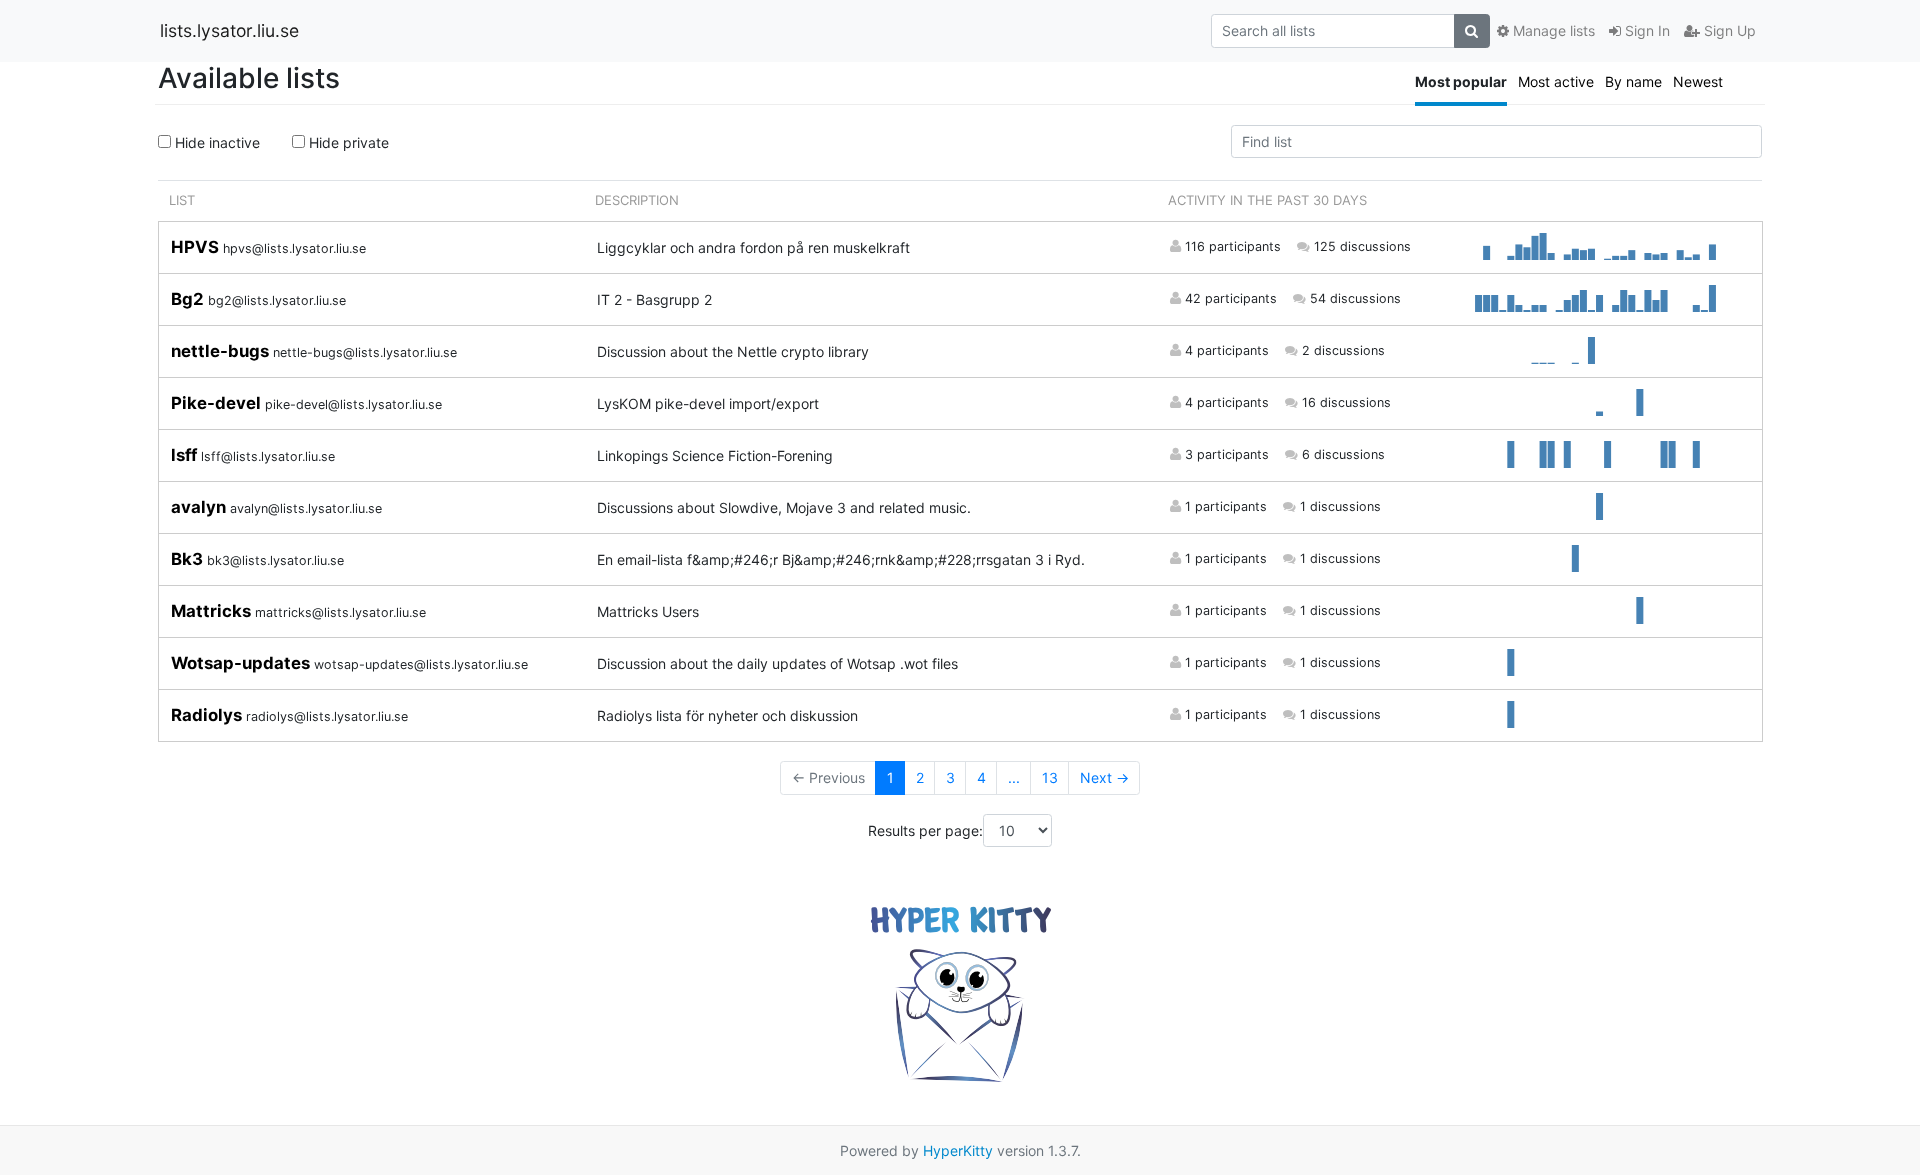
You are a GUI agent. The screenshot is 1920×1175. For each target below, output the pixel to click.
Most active (1556, 81)
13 (1050, 777)
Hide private (347, 142)
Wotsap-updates (242, 663)
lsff (186, 455)
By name (1633, 81)
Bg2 (189, 299)
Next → (1104, 777)
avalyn (200, 507)
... (1014, 777)
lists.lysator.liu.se (229, 30)
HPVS (197, 247)
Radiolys (208, 715)
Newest (1698, 81)
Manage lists (1552, 30)
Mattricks (213, 611)
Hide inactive (215, 142)
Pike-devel (218, 403)
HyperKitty (958, 1150)
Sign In (1645, 30)
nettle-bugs (222, 351)
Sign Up (1728, 30)
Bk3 (189, 559)
